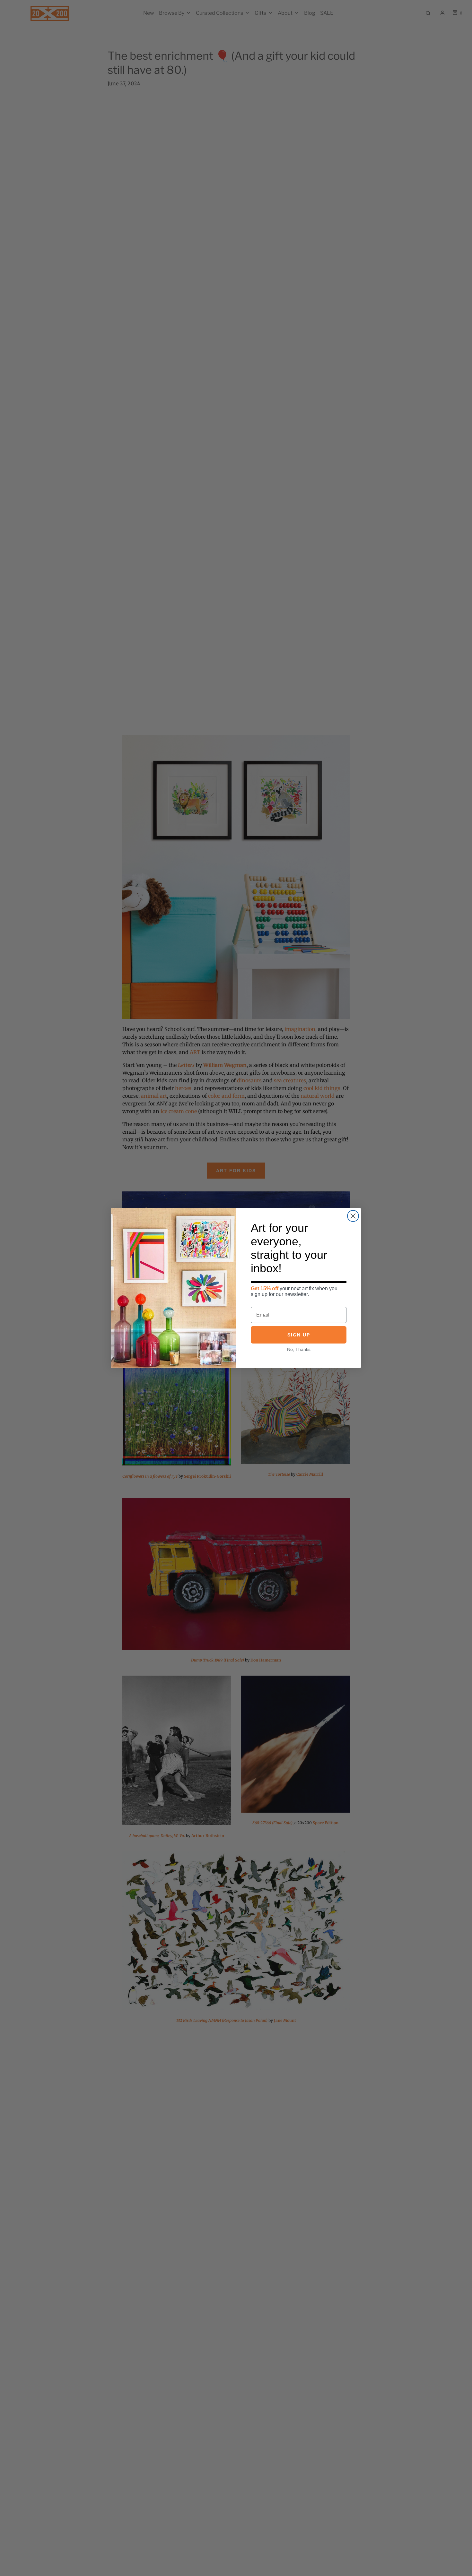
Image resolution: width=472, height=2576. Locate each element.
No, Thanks (299, 1349)
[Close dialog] (353, 1216)
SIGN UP (299, 1335)
